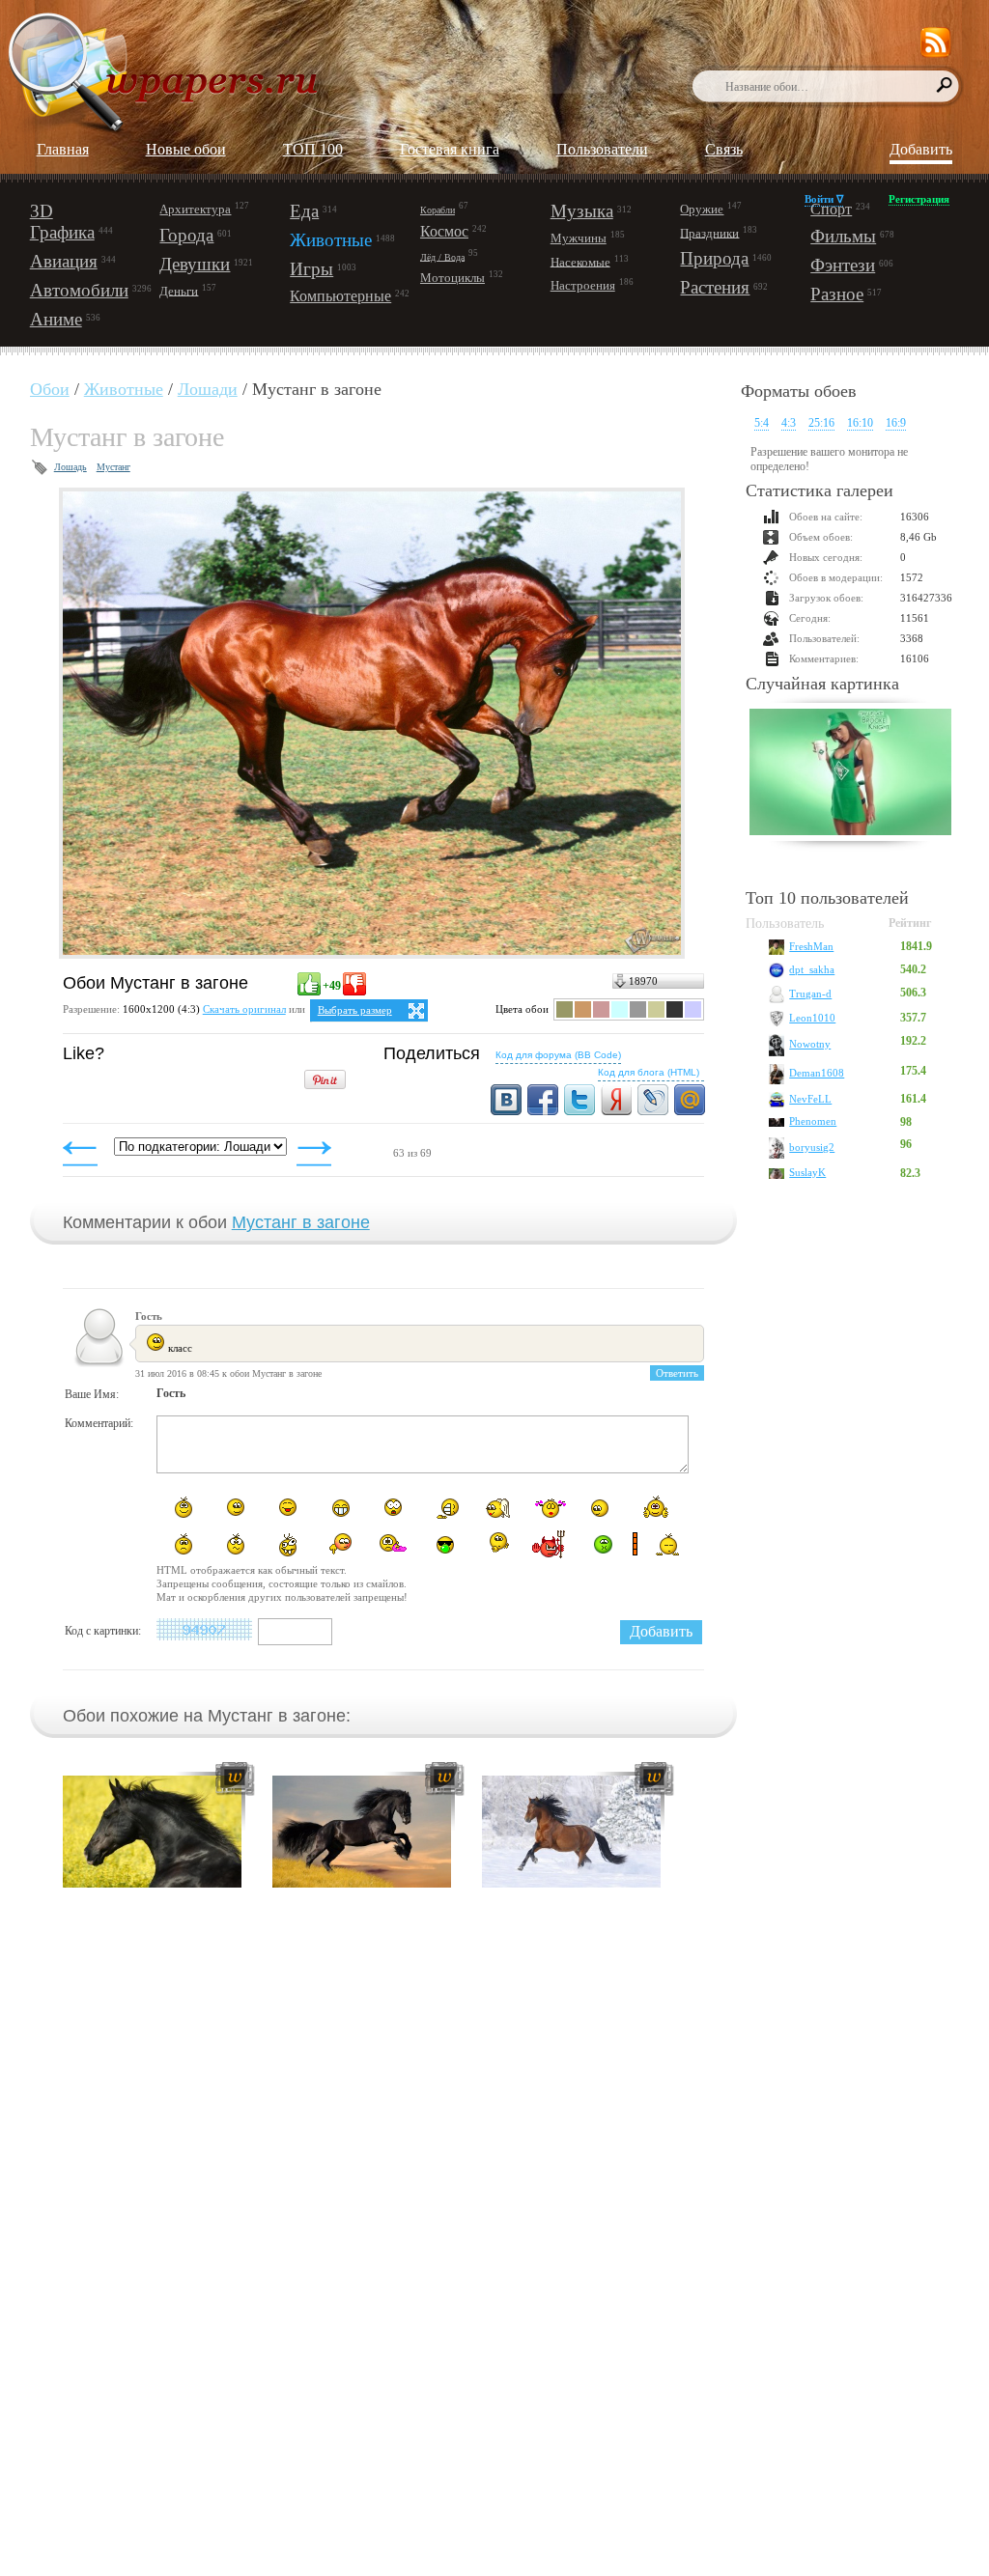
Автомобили (79, 290)
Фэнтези (843, 265)
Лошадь (71, 467)
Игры (311, 269)
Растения (715, 287)
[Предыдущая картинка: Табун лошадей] (80, 1152)
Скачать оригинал (244, 1009)
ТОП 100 (313, 149)
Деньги (179, 290)
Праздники (709, 232)
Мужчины (579, 238)
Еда (304, 211)
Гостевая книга (450, 149)
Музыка (582, 211)
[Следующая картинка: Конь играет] (314, 1152)
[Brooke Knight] (850, 774)
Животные (331, 240)
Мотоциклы (452, 278)
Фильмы (843, 236)
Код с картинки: (103, 1631)
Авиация (64, 261)
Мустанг (113, 467)
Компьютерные (340, 296)
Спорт (831, 209)
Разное (837, 294)
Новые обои (186, 149)
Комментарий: (99, 1423)
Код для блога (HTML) (649, 1072)
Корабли (438, 210)
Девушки (195, 264)
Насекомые (580, 261)
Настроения (583, 285)
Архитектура (195, 209)
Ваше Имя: (92, 1394)
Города (186, 235)
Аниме (56, 319)
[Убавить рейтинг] (354, 984)
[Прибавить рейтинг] (309, 984)
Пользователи (602, 149)
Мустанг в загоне (301, 1222)
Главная (63, 149)
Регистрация (919, 199)
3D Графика (62, 222)
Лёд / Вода (442, 256)
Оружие (702, 209)
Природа (714, 258)
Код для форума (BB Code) (558, 1055)
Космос (444, 231)
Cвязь (724, 149)
